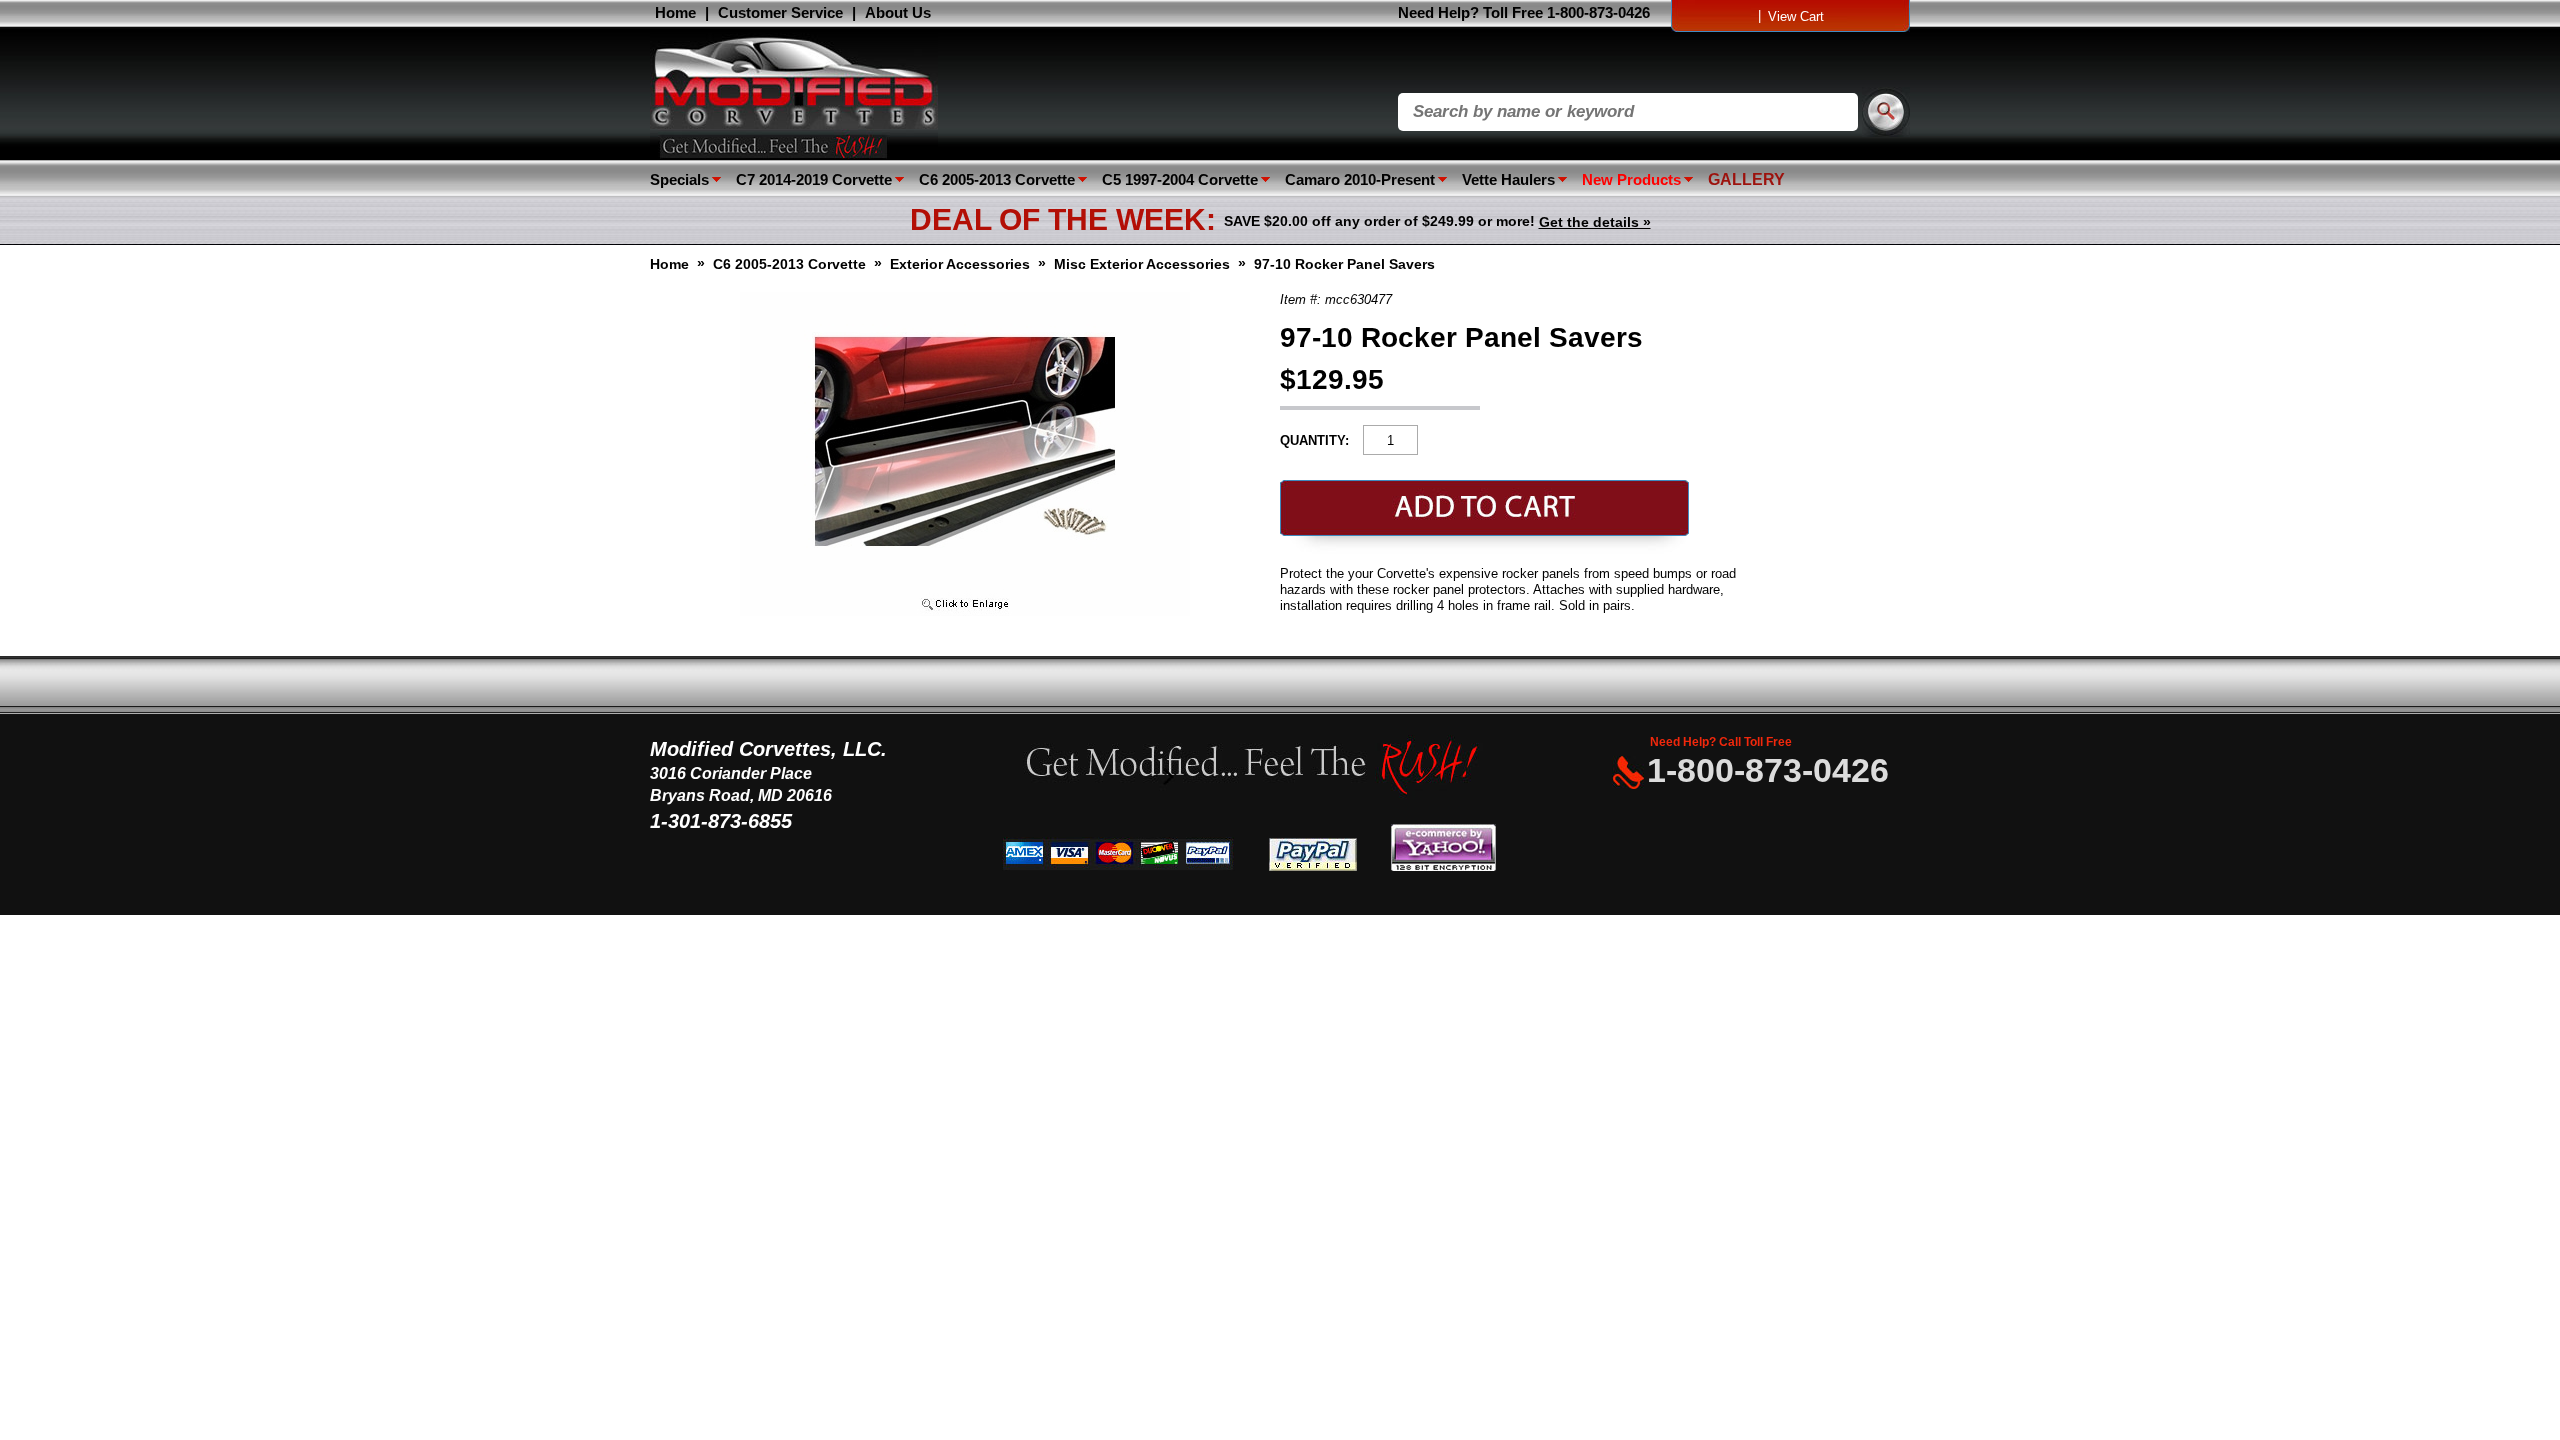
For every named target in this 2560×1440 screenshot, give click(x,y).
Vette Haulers (1508, 179)
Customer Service (780, 12)
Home (675, 12)
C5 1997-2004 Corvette (1180, 179)
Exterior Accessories (960, 264)
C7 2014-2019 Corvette (814, 179)
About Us (898, 12)
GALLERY (1746, 179)
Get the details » (1595, 222)
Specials (679, 179)
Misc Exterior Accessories (1142, 264)
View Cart (1796, 16)
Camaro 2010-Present (1360, 179)
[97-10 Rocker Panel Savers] (965, 611)
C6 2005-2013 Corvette (997, 179)
